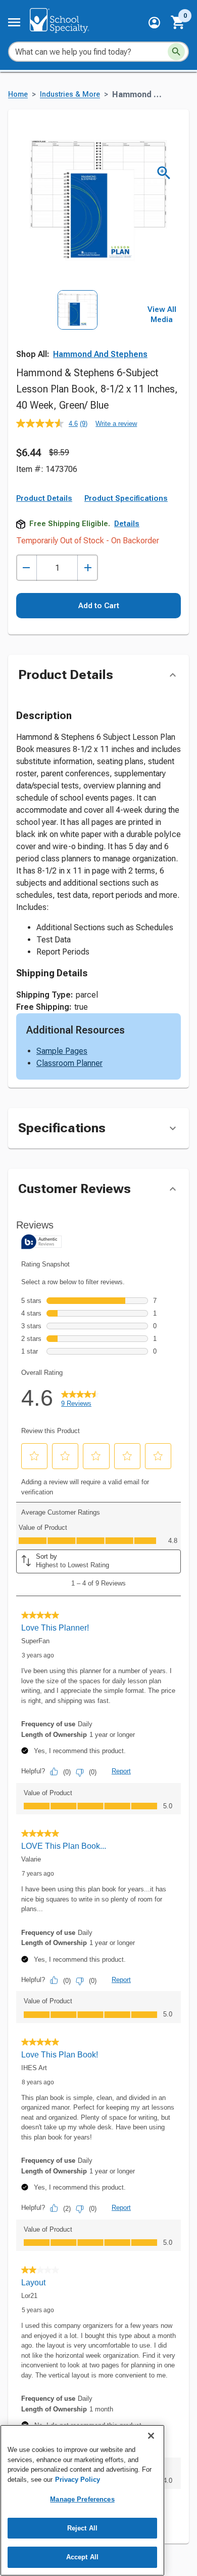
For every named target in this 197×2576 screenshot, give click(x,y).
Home (18, 94)
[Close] (151, 2436)
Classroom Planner (69, 1063)
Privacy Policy (78, 2480)
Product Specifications (126, 498)
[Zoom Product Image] (164, 173)
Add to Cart (99, 606)
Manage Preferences (82, 2499)
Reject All (82, 2528)
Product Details (44, 498)
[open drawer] (14, 22)
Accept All (82, 2557)
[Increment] (88, 568)
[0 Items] (178, 22)
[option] (78, 328)
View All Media (162, 314)
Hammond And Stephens (100, 354)
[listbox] (78, 328)
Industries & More (70, 94)
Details (127, 524)
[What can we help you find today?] (176, 52)
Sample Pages (62, 1051)
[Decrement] (27, 568)
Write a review (116, 424)
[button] (154, 23)
